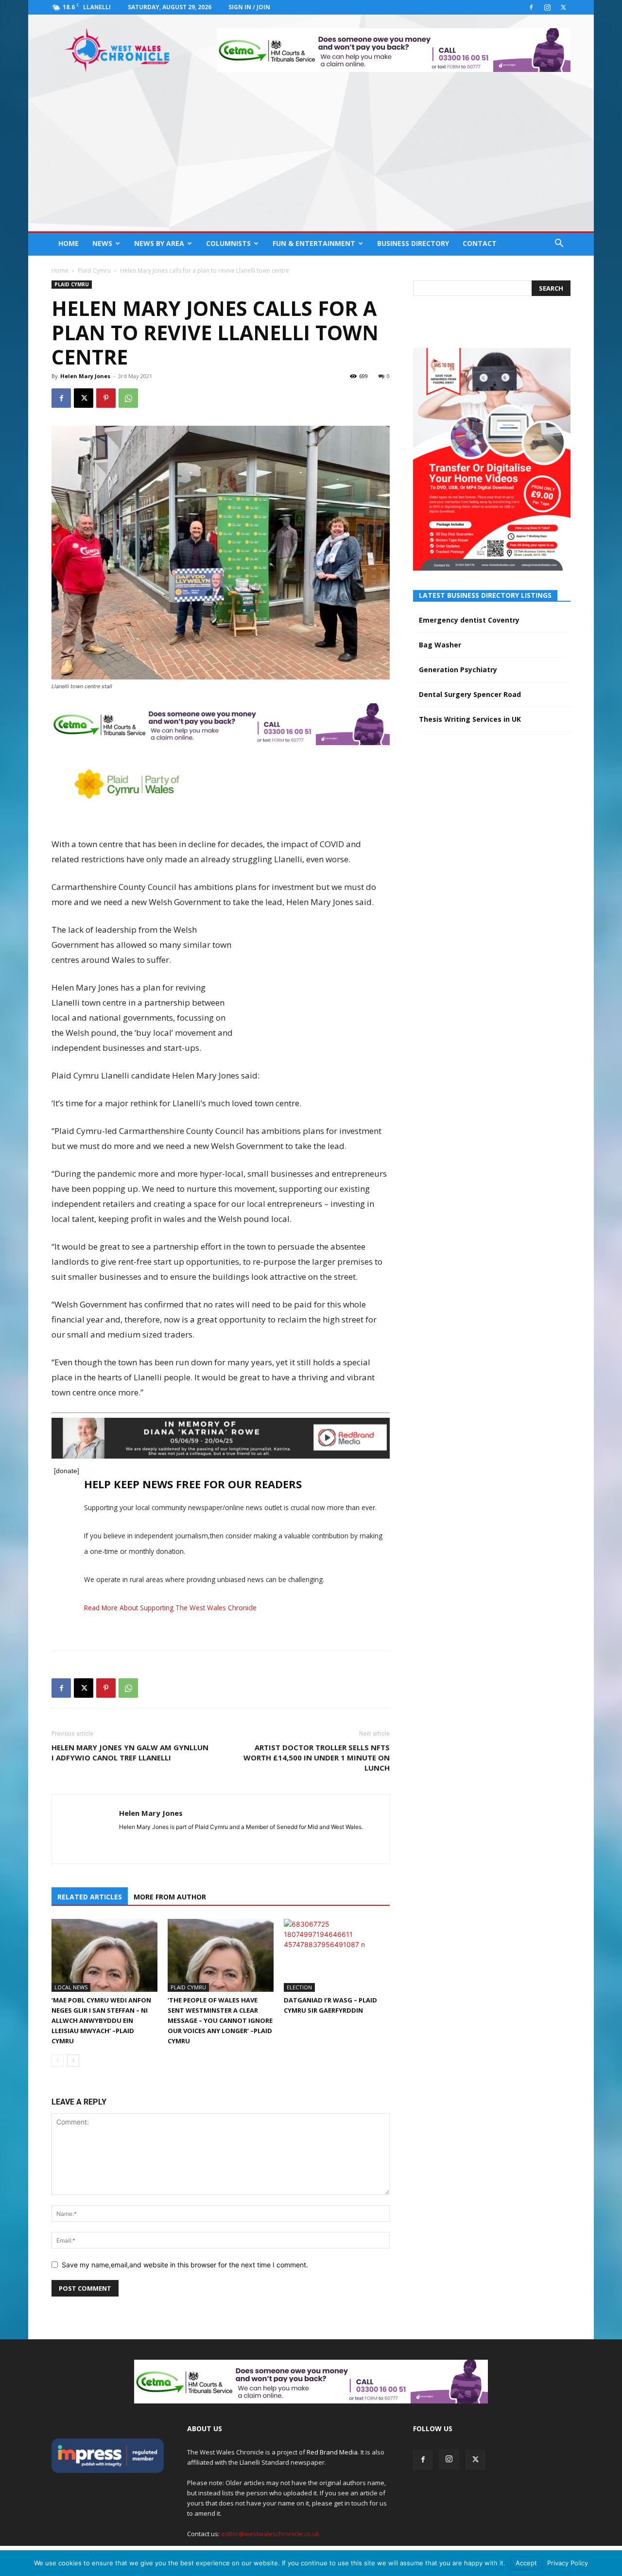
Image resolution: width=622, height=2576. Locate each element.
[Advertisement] (311, 158)
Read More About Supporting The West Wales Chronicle (170, 1608)
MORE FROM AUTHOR (170, 1897)
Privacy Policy (568, 2563)
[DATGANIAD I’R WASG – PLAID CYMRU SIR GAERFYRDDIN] (337, 1955)
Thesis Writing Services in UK (470, 719)
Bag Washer (440, 645)
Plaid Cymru (94, 270)
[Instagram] (547, 7)
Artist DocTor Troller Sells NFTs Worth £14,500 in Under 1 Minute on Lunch (317, 1758)
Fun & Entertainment (314, 243)
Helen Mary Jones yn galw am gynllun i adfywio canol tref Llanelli (130, 1752)
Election (299, 1987)
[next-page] (73, 2061)
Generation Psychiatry (458, 670)
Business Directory (413, 243)
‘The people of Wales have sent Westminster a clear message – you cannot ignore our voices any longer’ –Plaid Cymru (220, 2020)
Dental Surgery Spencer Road (470, 694)
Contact (480, 243)
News (102, 243)
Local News (71, 1987)
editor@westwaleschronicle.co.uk (270, 2534)
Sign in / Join (249, 7)
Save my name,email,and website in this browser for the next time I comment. (185, 2265)
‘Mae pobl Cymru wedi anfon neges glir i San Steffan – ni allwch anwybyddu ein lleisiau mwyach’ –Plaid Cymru (101, 2020)
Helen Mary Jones (85, 376)
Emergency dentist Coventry (469, 620)
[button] (559, 244)
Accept (526, 2563)
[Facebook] (531, 7)
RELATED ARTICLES (90, 1897)
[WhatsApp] (128, 398)
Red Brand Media (332, 2452)
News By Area (159, 243)
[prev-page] (58, 2061)
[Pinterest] (106, 398)
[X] (563, 7)
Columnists (228, 243)
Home (69, 243)
